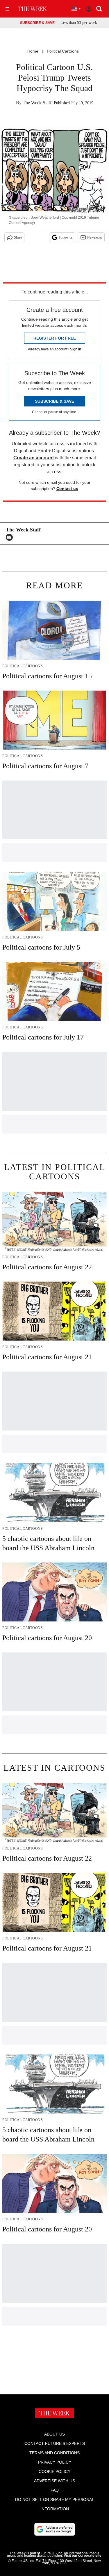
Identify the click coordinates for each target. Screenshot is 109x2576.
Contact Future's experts (55, 2443)
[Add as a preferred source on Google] (55, 2529)
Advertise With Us (54, 2481)
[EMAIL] (11, 537)
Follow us (66, 237)
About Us (54, 2434)
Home (33, 51)
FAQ (55, 2490)
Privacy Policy (55, 2462)
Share (18, 237)
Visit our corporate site (83, 2556)
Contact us (67, 489)
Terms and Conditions (54, 2453)
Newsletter (95, 237)
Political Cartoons (63, 51)
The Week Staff (37, 103)
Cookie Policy (54, 2471)
